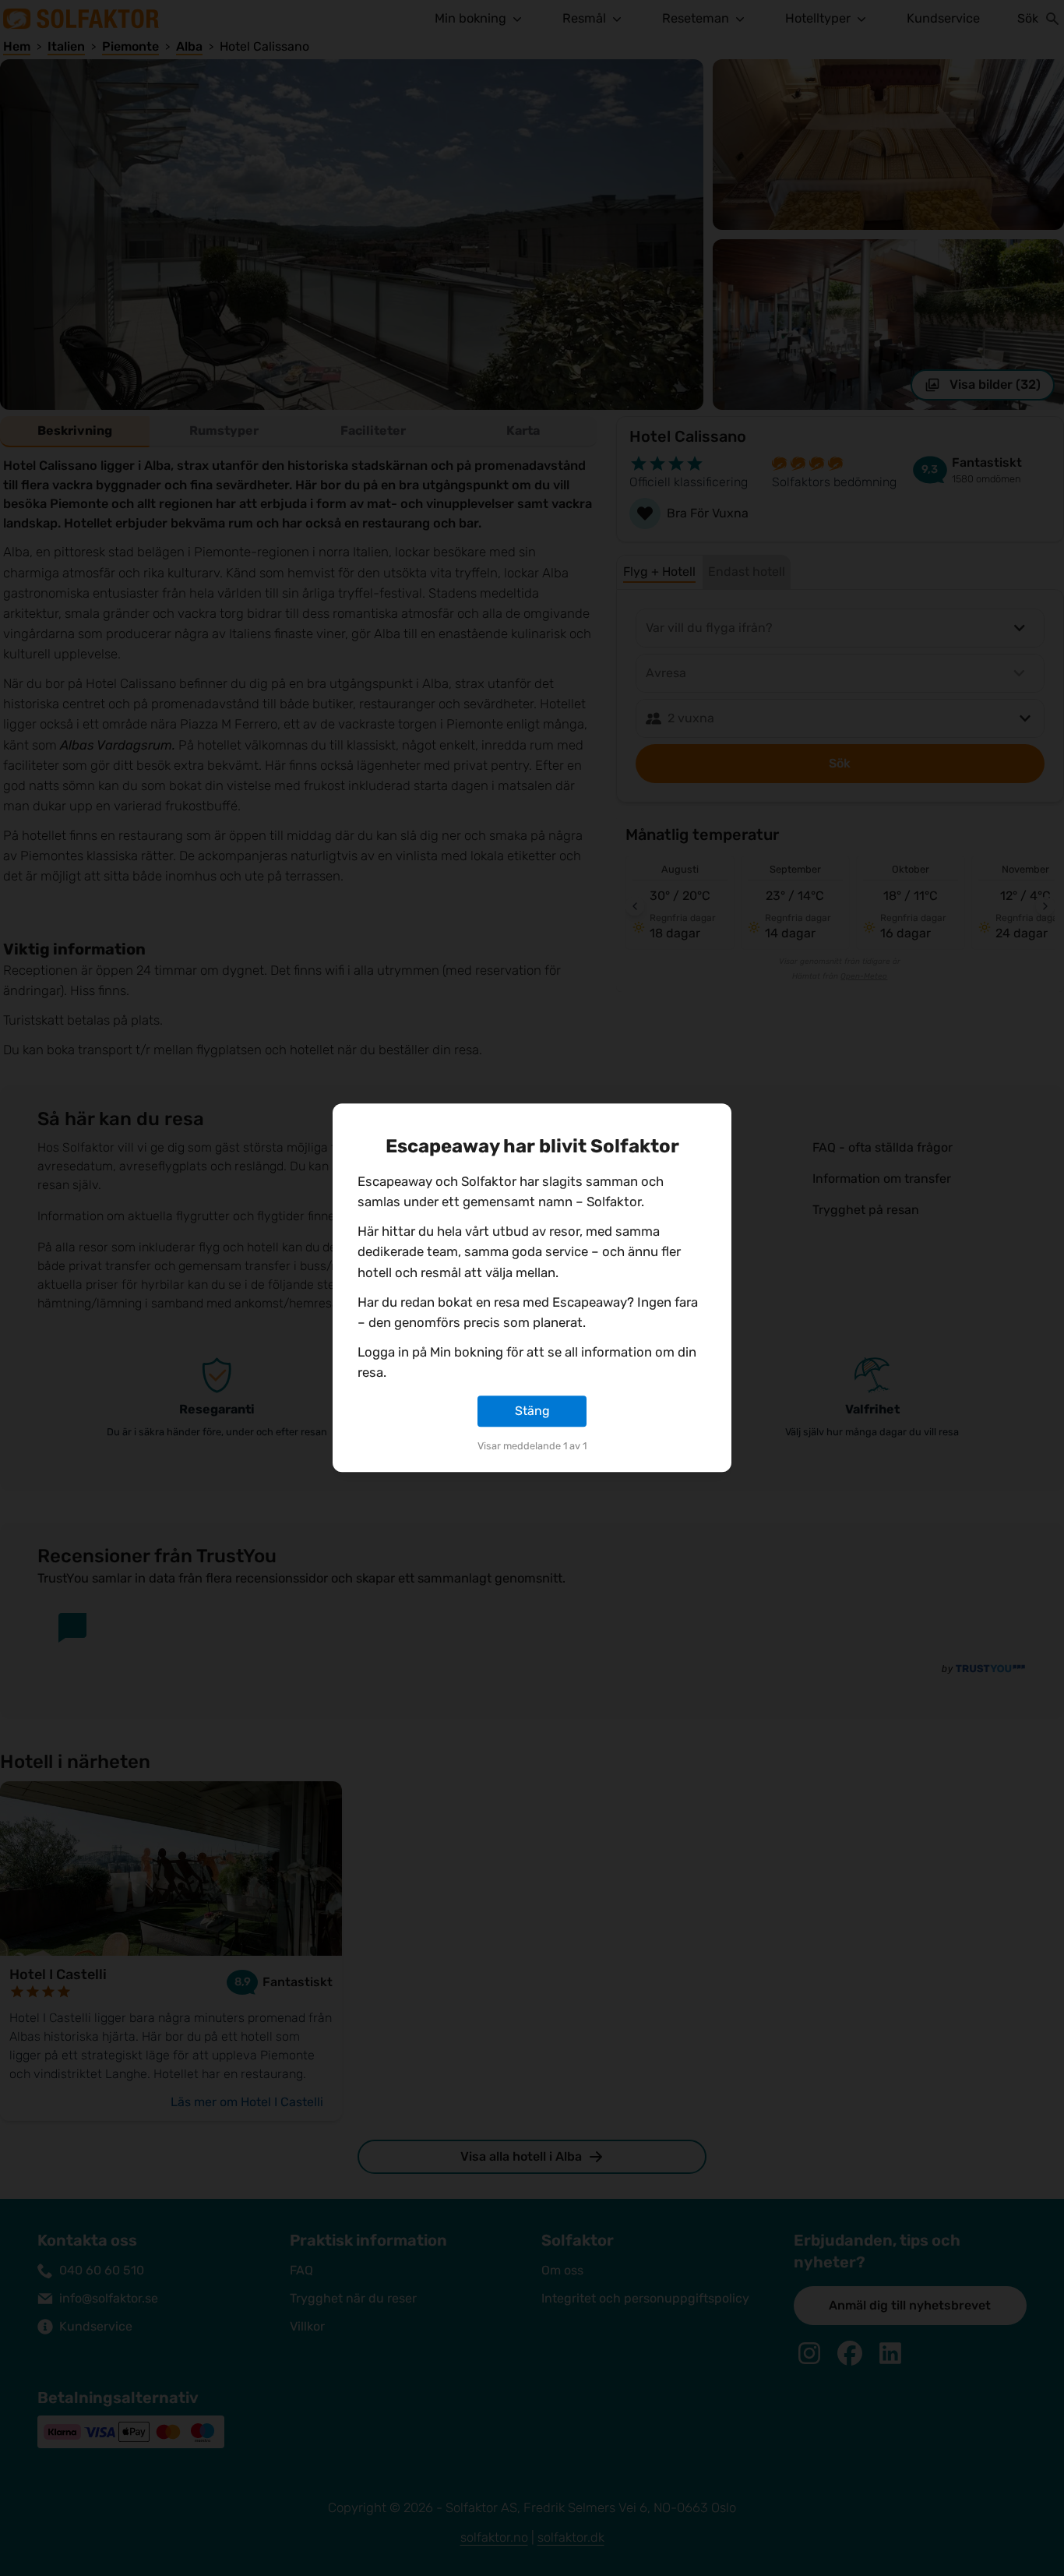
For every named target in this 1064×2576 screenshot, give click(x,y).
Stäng (532, 1411)
